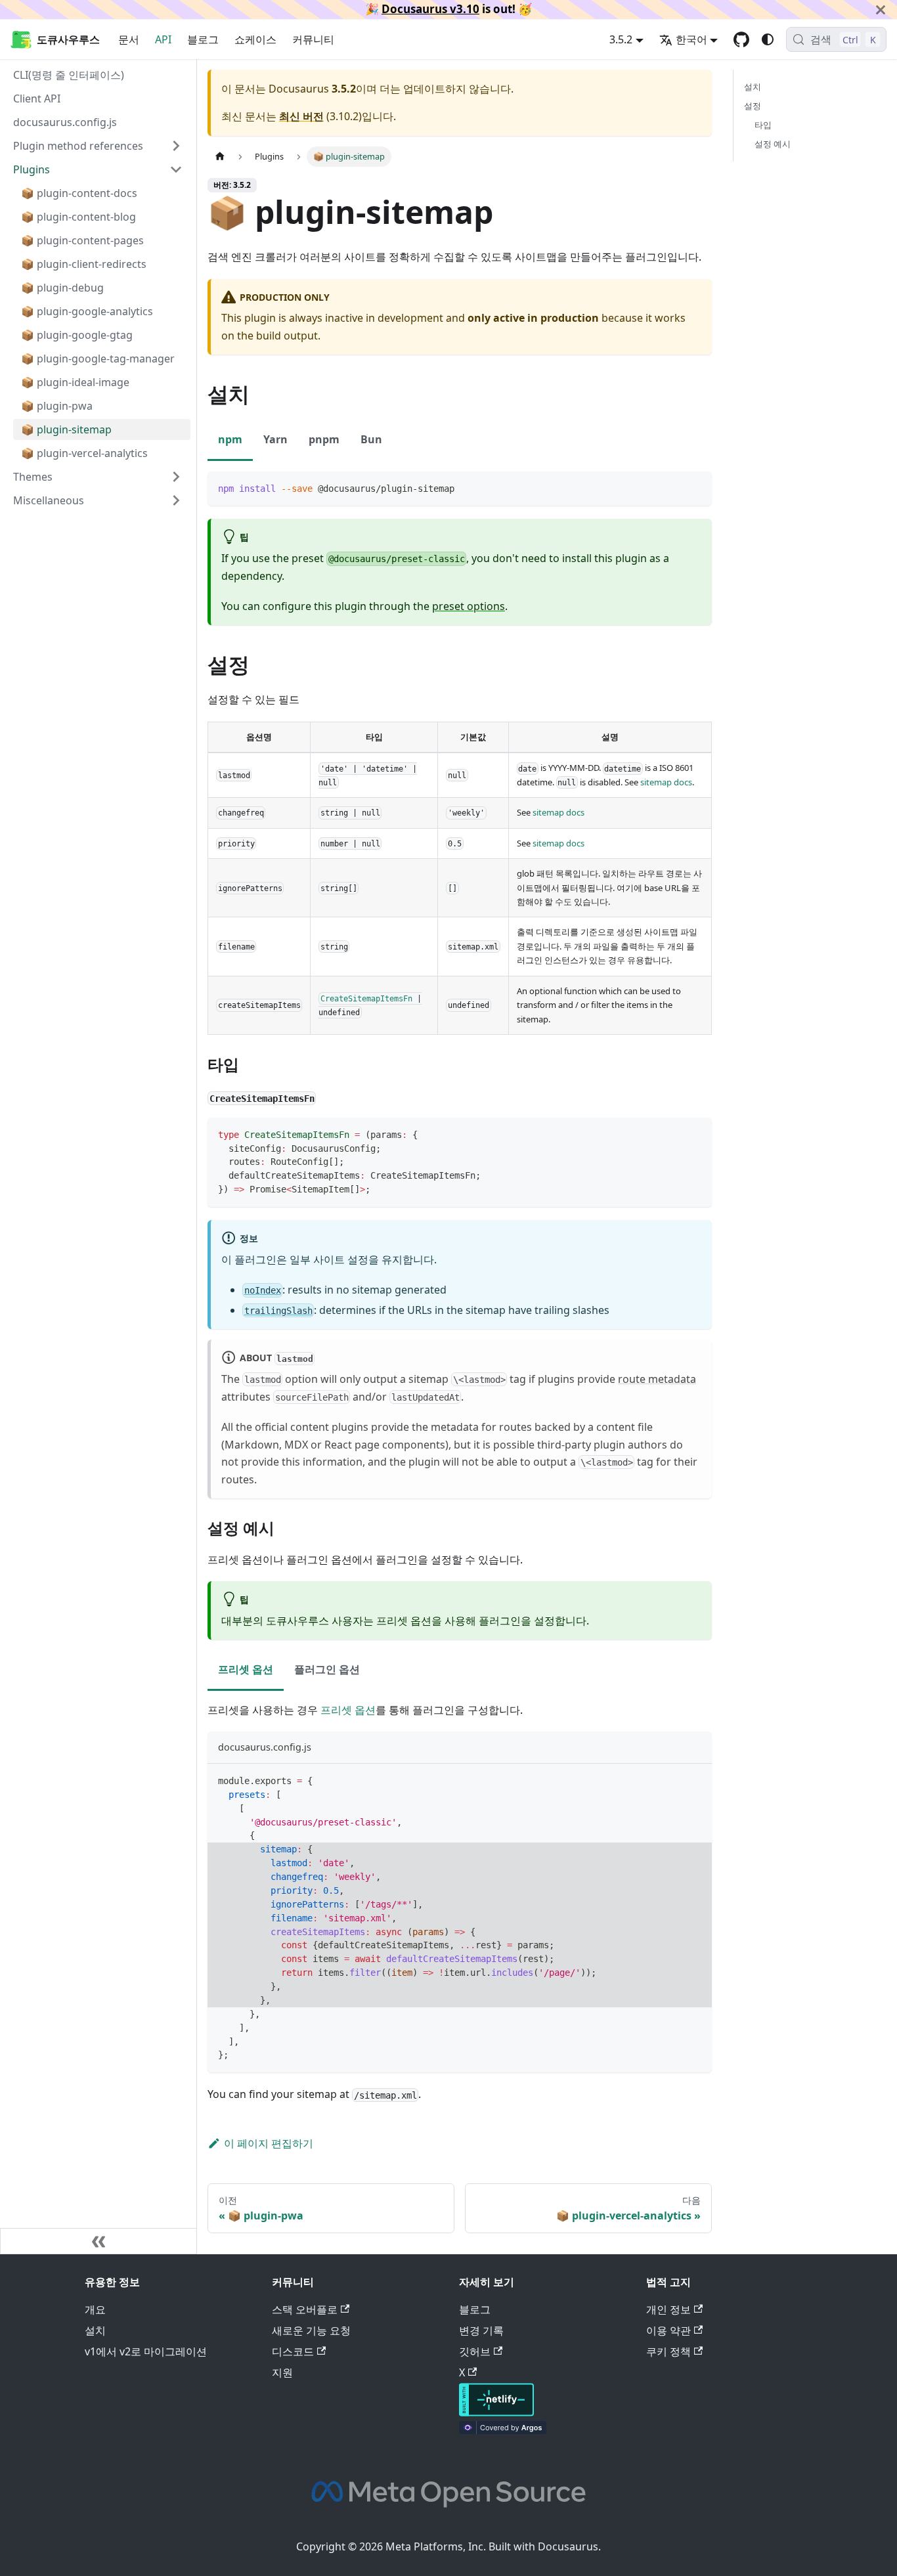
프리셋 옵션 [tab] (246, 1669)
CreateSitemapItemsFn (366, 998)
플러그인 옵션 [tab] (327, 1669)
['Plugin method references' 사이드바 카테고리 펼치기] (176, 146)
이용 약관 (668, 2330)
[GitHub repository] (741, 39)
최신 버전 (301, 116)
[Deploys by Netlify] (496, 2412)
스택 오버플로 (305, 2309)
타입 (763, 125)
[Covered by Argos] (503, 2430)
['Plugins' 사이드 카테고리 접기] (176, 169)
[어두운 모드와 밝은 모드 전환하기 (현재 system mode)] (768, 39)
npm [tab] (230, 439)
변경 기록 (481, 2330)
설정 (753, 106)
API (163, 39)
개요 (95, 2309)
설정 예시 (773, 144)
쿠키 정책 (668, 2351)
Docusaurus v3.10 (430, 9)
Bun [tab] (371, 439)
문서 (129, 39)
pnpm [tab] (324, 439)
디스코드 (293, 2351)
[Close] (881, 10)
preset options (469, 606)
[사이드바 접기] (98, 2241)
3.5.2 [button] (621, 39)
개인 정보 (668, 2309)
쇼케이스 (255, 39)
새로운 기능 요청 (311, 2330)
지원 (282, 2372)
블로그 (203, 39)
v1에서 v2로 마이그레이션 (146, 2351)
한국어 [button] (691, 39)
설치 (753, 87)
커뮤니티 (313, 39)
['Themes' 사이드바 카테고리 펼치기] (176, 477)
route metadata (657, 1379)
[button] (98, 500)
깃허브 (475, 2351)
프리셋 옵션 (348, 1710)
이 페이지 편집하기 (269, 2143)
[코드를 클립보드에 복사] (696, 488)
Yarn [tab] (275, 439)
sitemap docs (666, 782)
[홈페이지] (220, 157)
